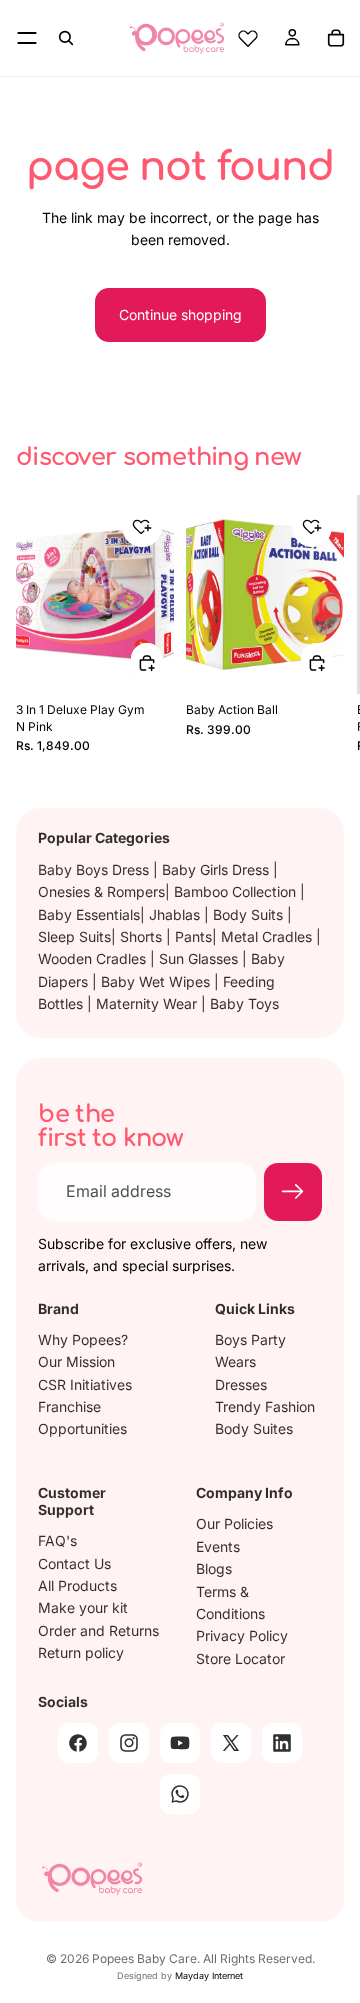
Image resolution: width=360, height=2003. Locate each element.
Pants (193, 936)
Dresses (241, 1383)
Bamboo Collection (237, 891)
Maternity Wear (148, 1003)
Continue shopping (180, 314)
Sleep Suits (74, 936)
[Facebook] (78, 1743)
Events (218, 1546)
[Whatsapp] (180, 1794)
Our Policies (234, 1523)
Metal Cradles (268, 936)
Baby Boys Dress (95, 869)
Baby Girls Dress (217, 869)
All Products (77, 1585)
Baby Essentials (89, 914)
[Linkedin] (282, 1743)
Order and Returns (98, 1630)
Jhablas (176, 914)
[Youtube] (180, 1743)
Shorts (143, 936)
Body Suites (254, 1428)
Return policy (81, 1652)
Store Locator (240, 1658)
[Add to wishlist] (142, 527)
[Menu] (27, 38)
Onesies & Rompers (101, 891)
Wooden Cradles (94, 958)
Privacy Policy (242, 1635)
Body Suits (250, 914)
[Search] (66, 38)
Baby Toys (244, 1003)
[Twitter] (231, 1743)
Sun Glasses (200, 958)
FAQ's (57, 1540)
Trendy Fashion (265, 1406)
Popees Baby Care (144, 1958)
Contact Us (74, 1563)
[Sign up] (293, 1192)
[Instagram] (129, 1743)
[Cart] (336, 38)
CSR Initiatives (85, 1383)
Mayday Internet (209, 1975)
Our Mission (76, 1361)
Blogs (214, 1568)
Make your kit (83, 1607)
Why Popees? (83, 1339)
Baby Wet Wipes (157, 981)
